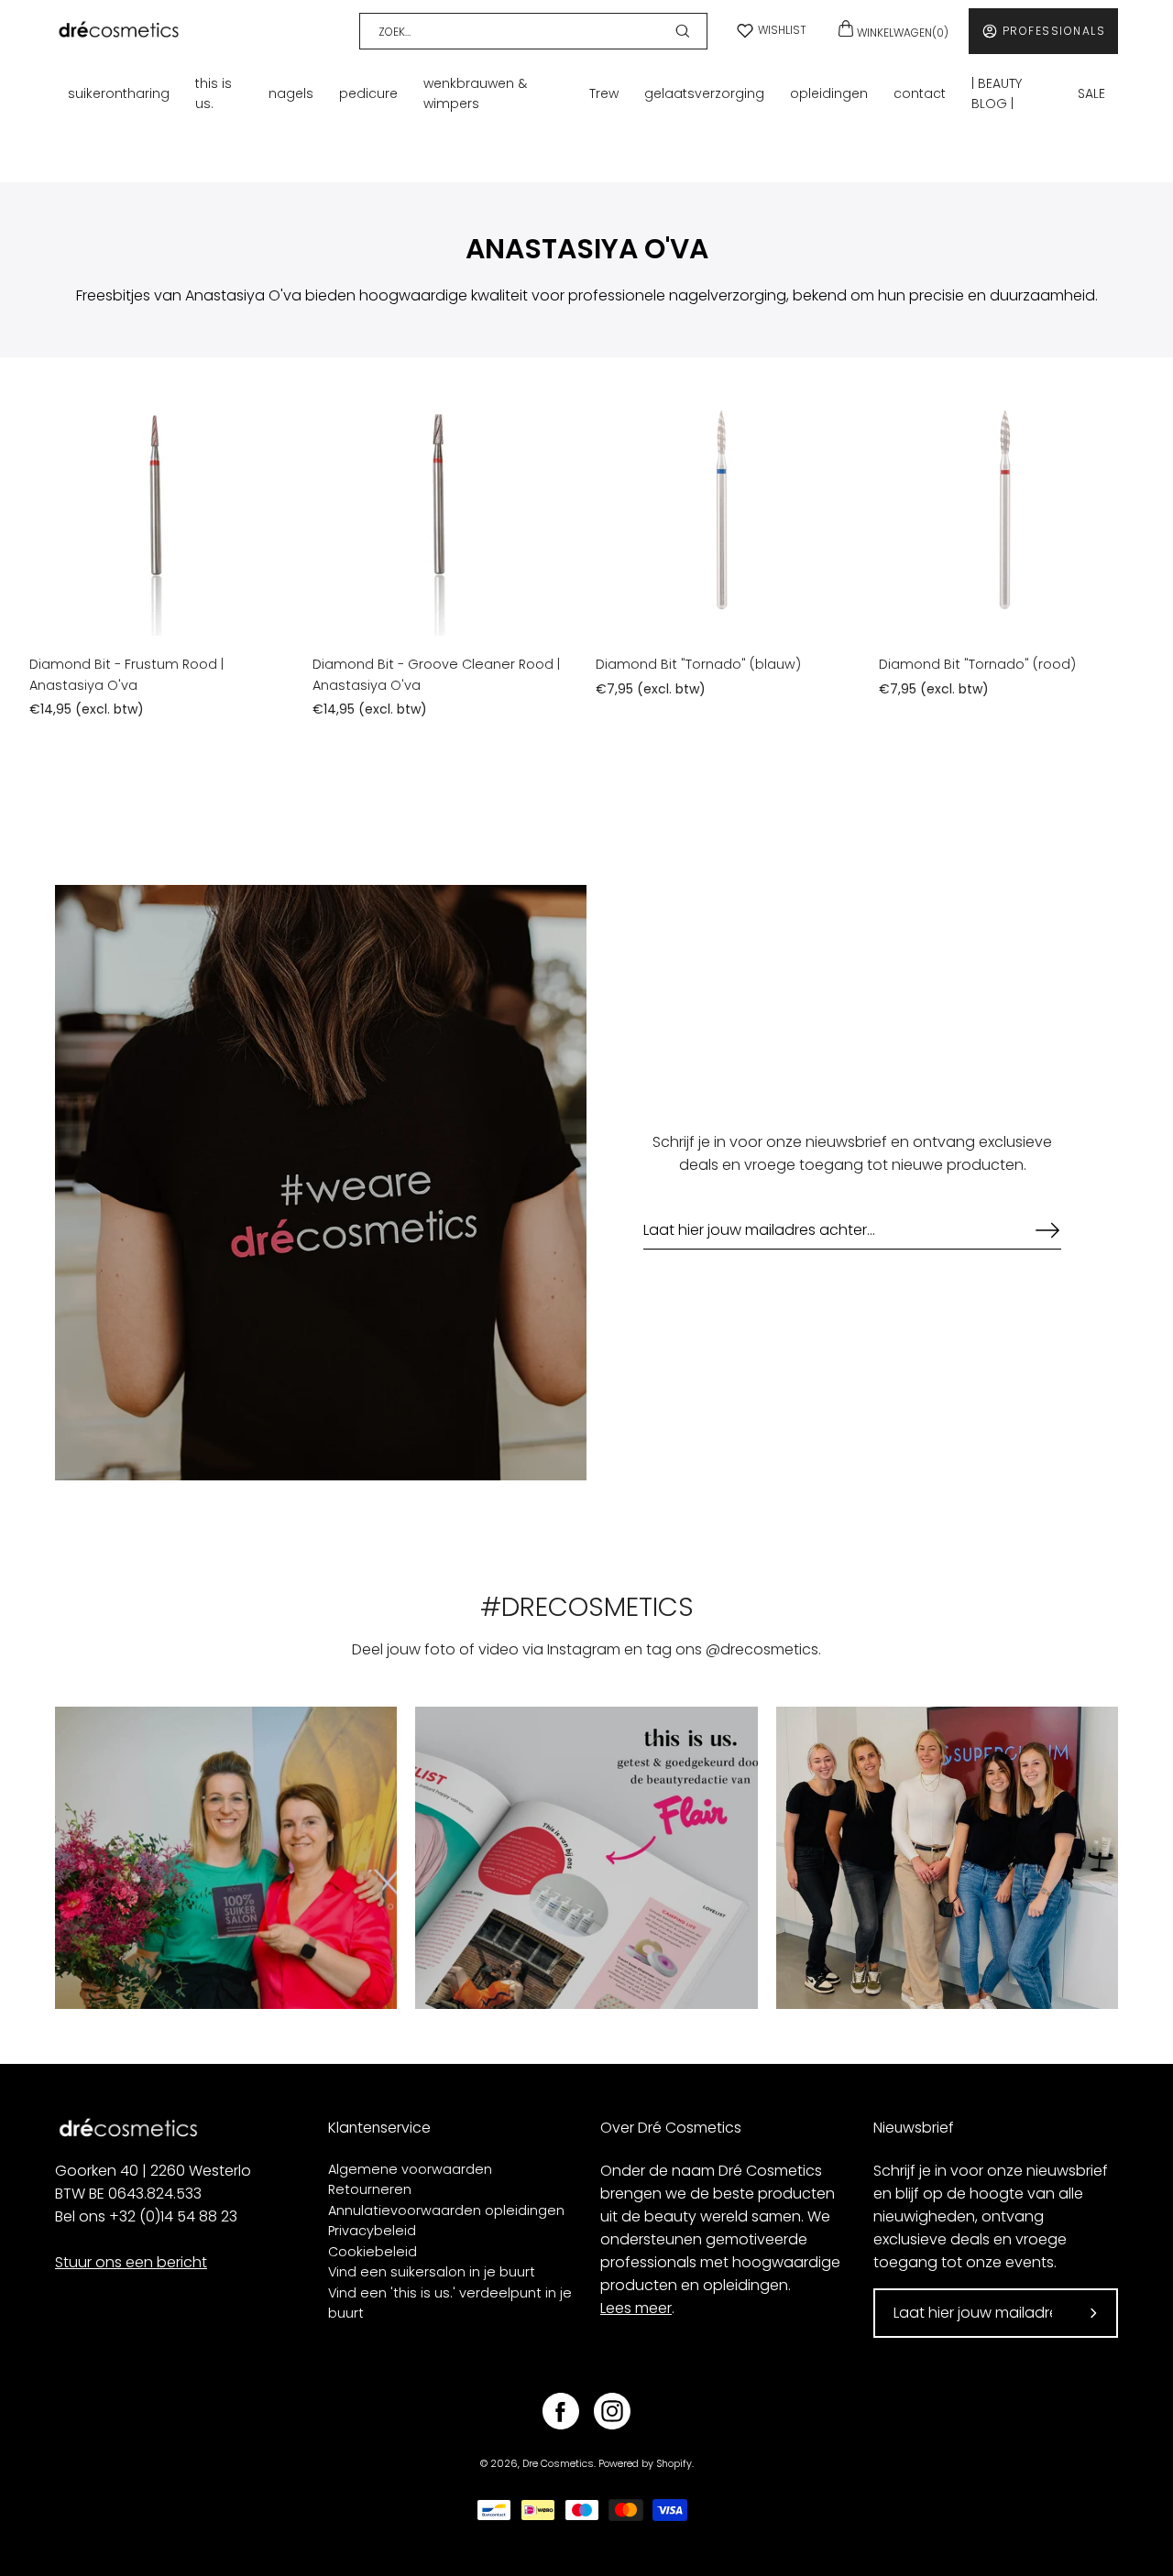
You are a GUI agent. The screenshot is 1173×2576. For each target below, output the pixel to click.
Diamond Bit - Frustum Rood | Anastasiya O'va (126, 675)
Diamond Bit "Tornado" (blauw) (698, 664)
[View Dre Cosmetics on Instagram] (612, 2411)
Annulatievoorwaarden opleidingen (446, 2210)
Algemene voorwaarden (410, 2169)
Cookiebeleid (373, 2252)
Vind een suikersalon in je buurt (432, 2272)
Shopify (674, 2464)
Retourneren (370, 2189)
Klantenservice (379, 2128)
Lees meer (636, 2308)
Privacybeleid (372, 2231)
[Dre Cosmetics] (119, 31)
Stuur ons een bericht (131, 2262)
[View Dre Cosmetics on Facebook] (561, 2411)
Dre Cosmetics (558, 2464)
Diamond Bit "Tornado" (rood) (977, 664)
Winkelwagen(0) (901, 33)
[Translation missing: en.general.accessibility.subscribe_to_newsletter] (1037, 1230)
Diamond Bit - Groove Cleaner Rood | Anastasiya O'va (436, 675)
